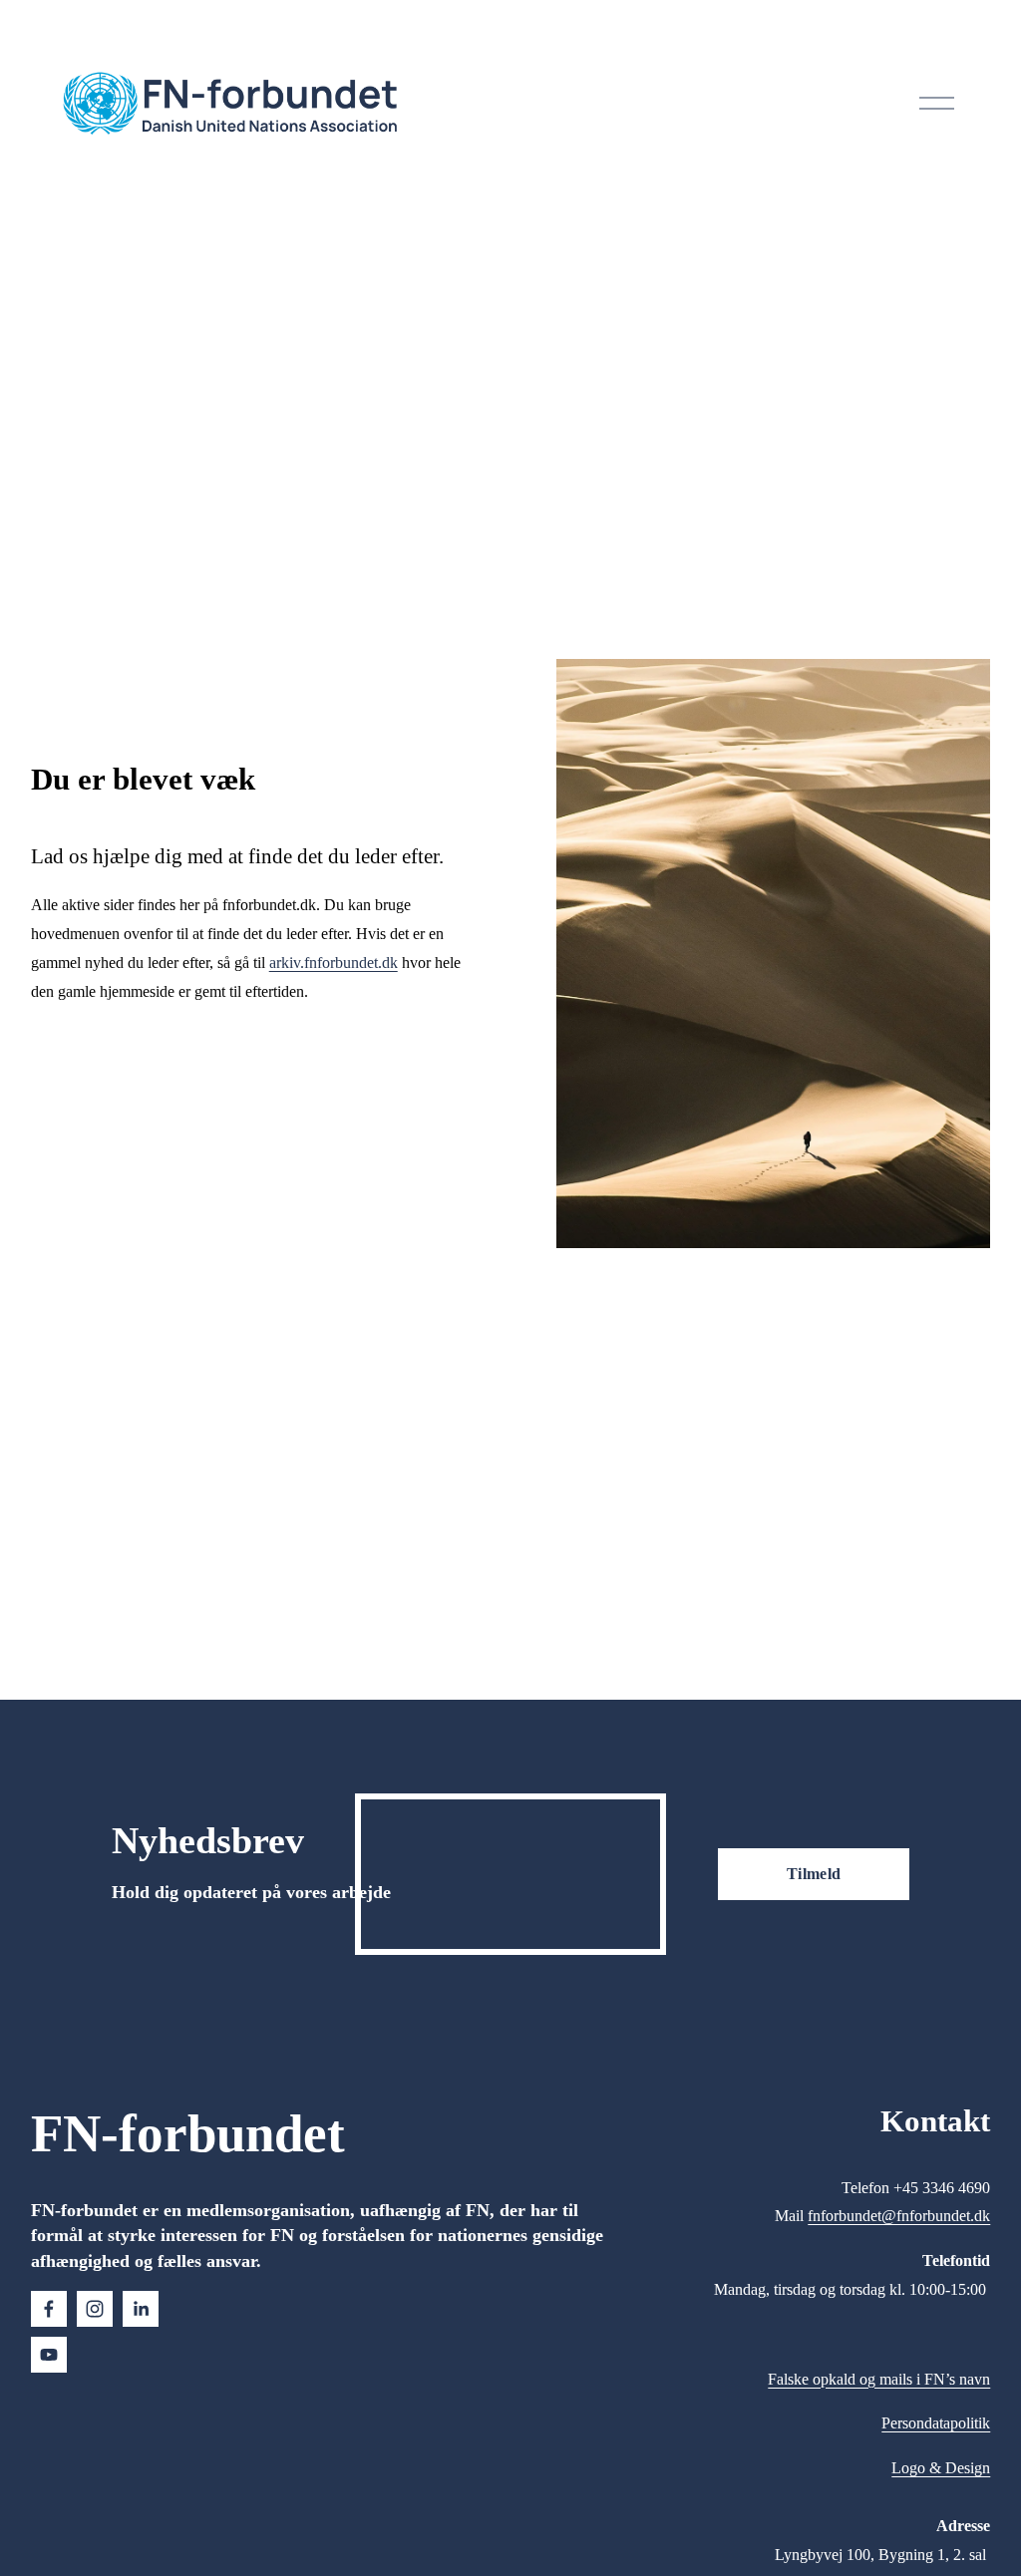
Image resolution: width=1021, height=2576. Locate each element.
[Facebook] (49, 2309)
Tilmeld (814, 1874)
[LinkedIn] (141, 2309)
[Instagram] (95, 2309)
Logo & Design (941, 2468)
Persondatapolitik (936, 2423)
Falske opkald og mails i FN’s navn (879, 2379)
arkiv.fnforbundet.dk (334, 963)
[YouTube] (49, 2355)
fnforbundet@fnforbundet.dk (899, 2216)
